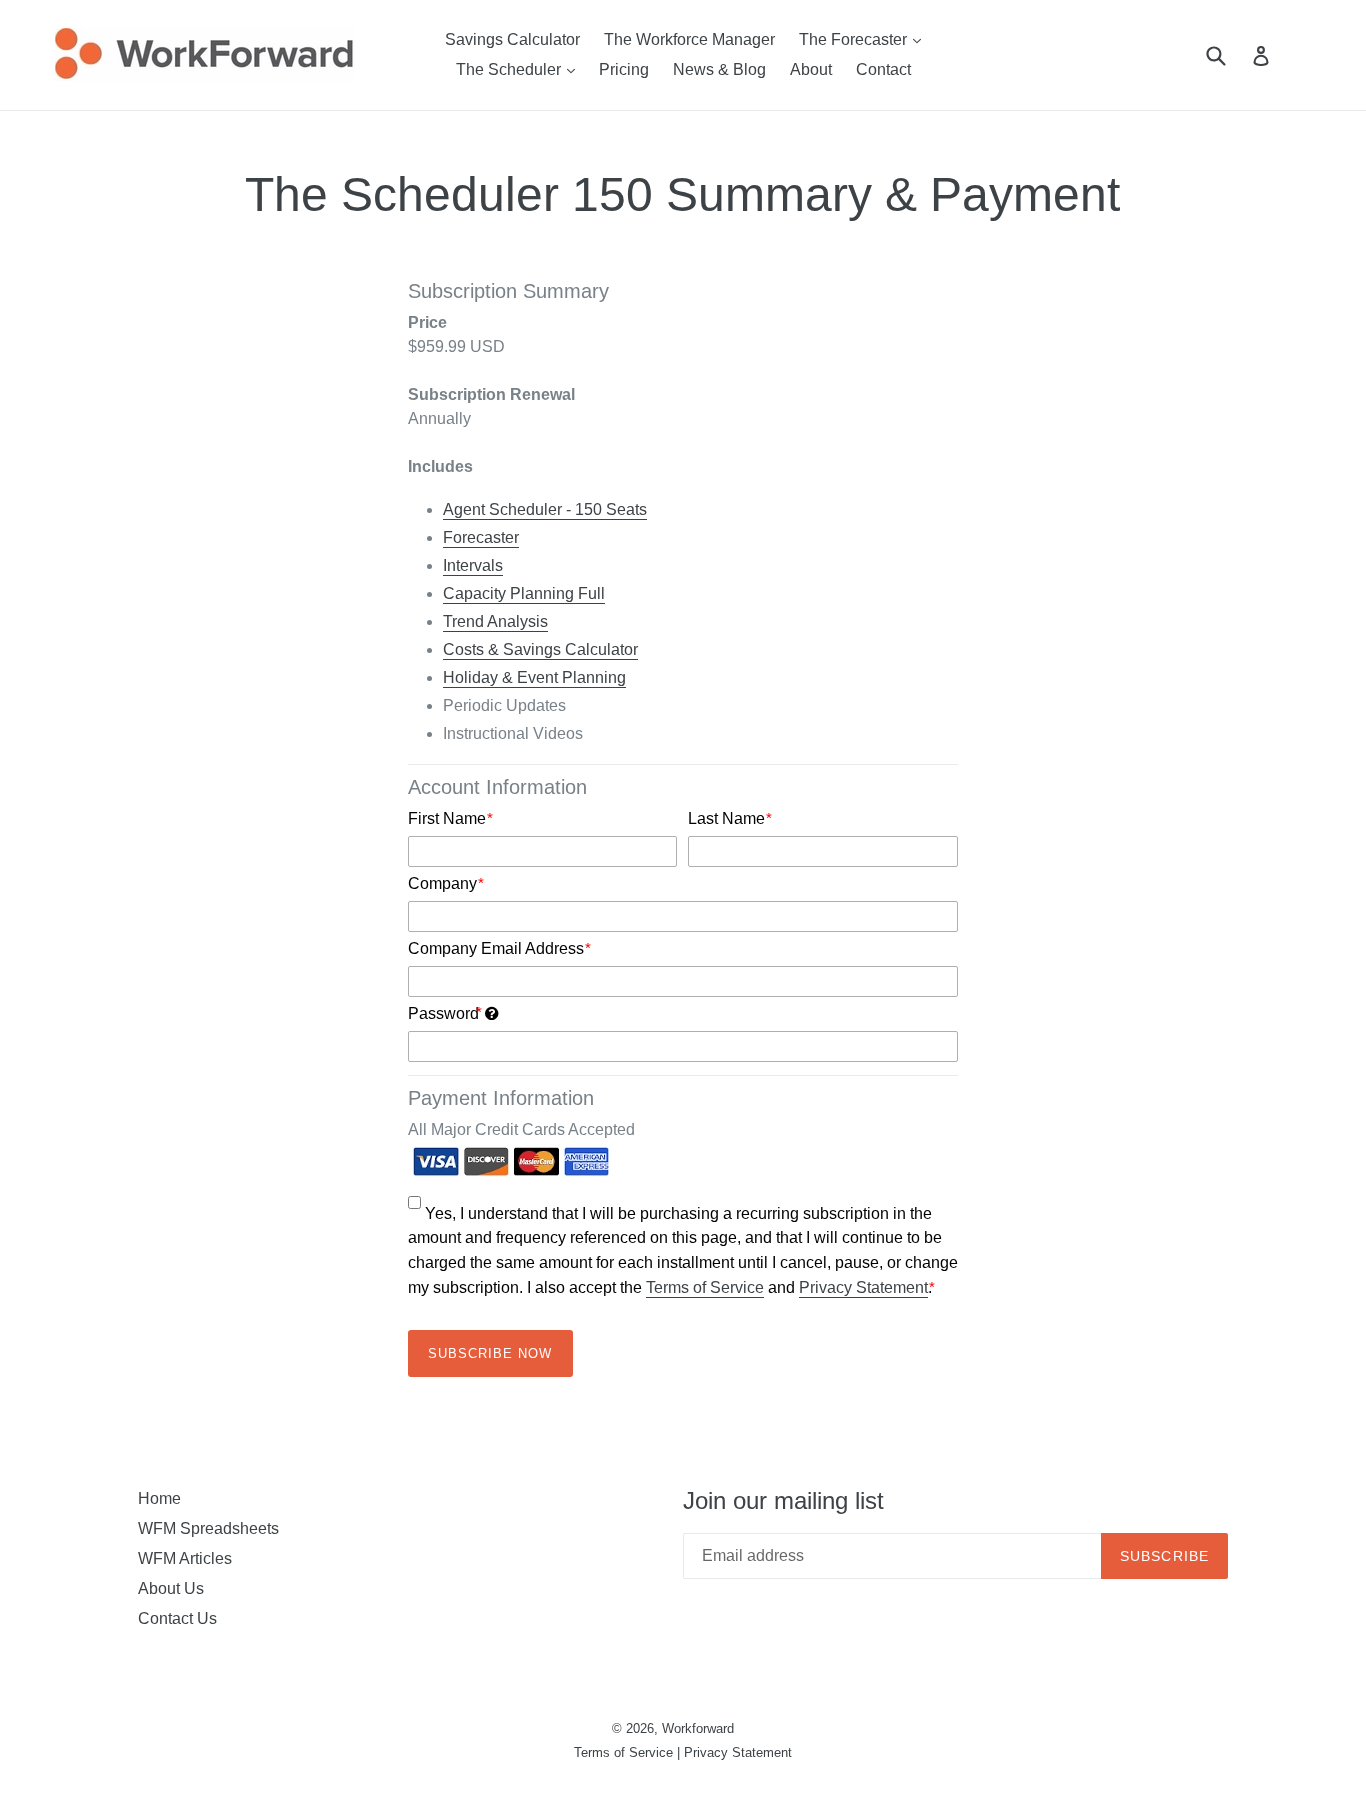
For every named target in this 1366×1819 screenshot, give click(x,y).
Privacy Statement (863, 1287)
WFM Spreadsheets (208, 1528)
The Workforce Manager (689, 39)
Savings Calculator (512, 39)
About (811, 69)
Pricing (624, 69)
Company (446, 883)
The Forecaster (865, 39)
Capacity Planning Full (524, 593)
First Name (450, 818)
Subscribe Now (490, 1353)
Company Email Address (499, 948)
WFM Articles (185, 1558)
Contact (883, 69)
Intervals (473, 565)
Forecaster (481, 537)
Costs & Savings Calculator (540, 649)
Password (582, 1012)
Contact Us (177, 1618)
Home (159, 1498)
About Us (171, 1588)
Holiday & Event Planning (534, 677)
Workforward (698, 1728)
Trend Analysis (495, 621)
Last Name (730, 818)
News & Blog (719, 69)
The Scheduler (520, 69)
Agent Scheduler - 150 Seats (545, 509)
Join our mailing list (783, 1500)
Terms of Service (705, 1287)
